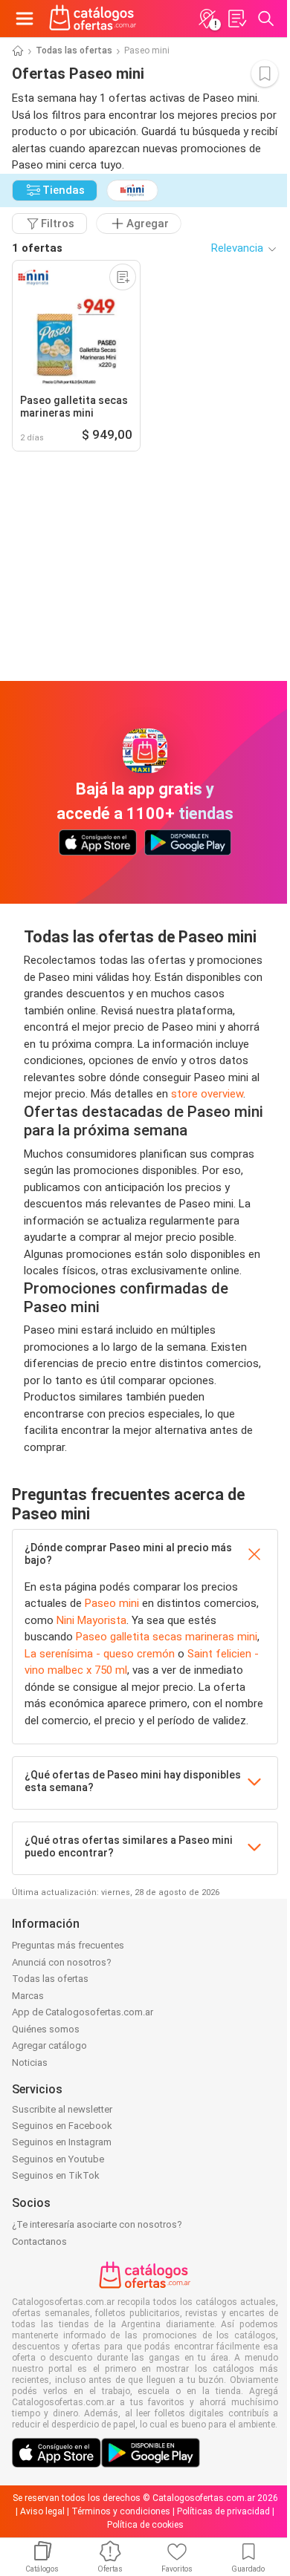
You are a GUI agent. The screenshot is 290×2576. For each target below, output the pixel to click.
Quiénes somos (46, 2029)
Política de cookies (145, 2525)
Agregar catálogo (49, 2045)
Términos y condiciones (121, 2511)
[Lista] (236, 19)
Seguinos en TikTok (56, 2175)
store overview (207, 1094)
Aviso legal (42, 2511)
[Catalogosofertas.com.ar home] (93, 19)
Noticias (30, 2063)
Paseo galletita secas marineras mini (167, 1637)
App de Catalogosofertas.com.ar (83, 2012)
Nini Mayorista (91, 1620)
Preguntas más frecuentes (68, 1945)
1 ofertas (37, 248)
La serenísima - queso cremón (100, 1654)
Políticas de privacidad (223, 2511)
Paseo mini (112, 1603)
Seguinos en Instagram (62, 2142)
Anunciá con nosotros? (62, 1962)
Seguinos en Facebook (62, 2126)
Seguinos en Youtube (58, 2159)
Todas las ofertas (74, 50)
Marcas (28, 1996)
